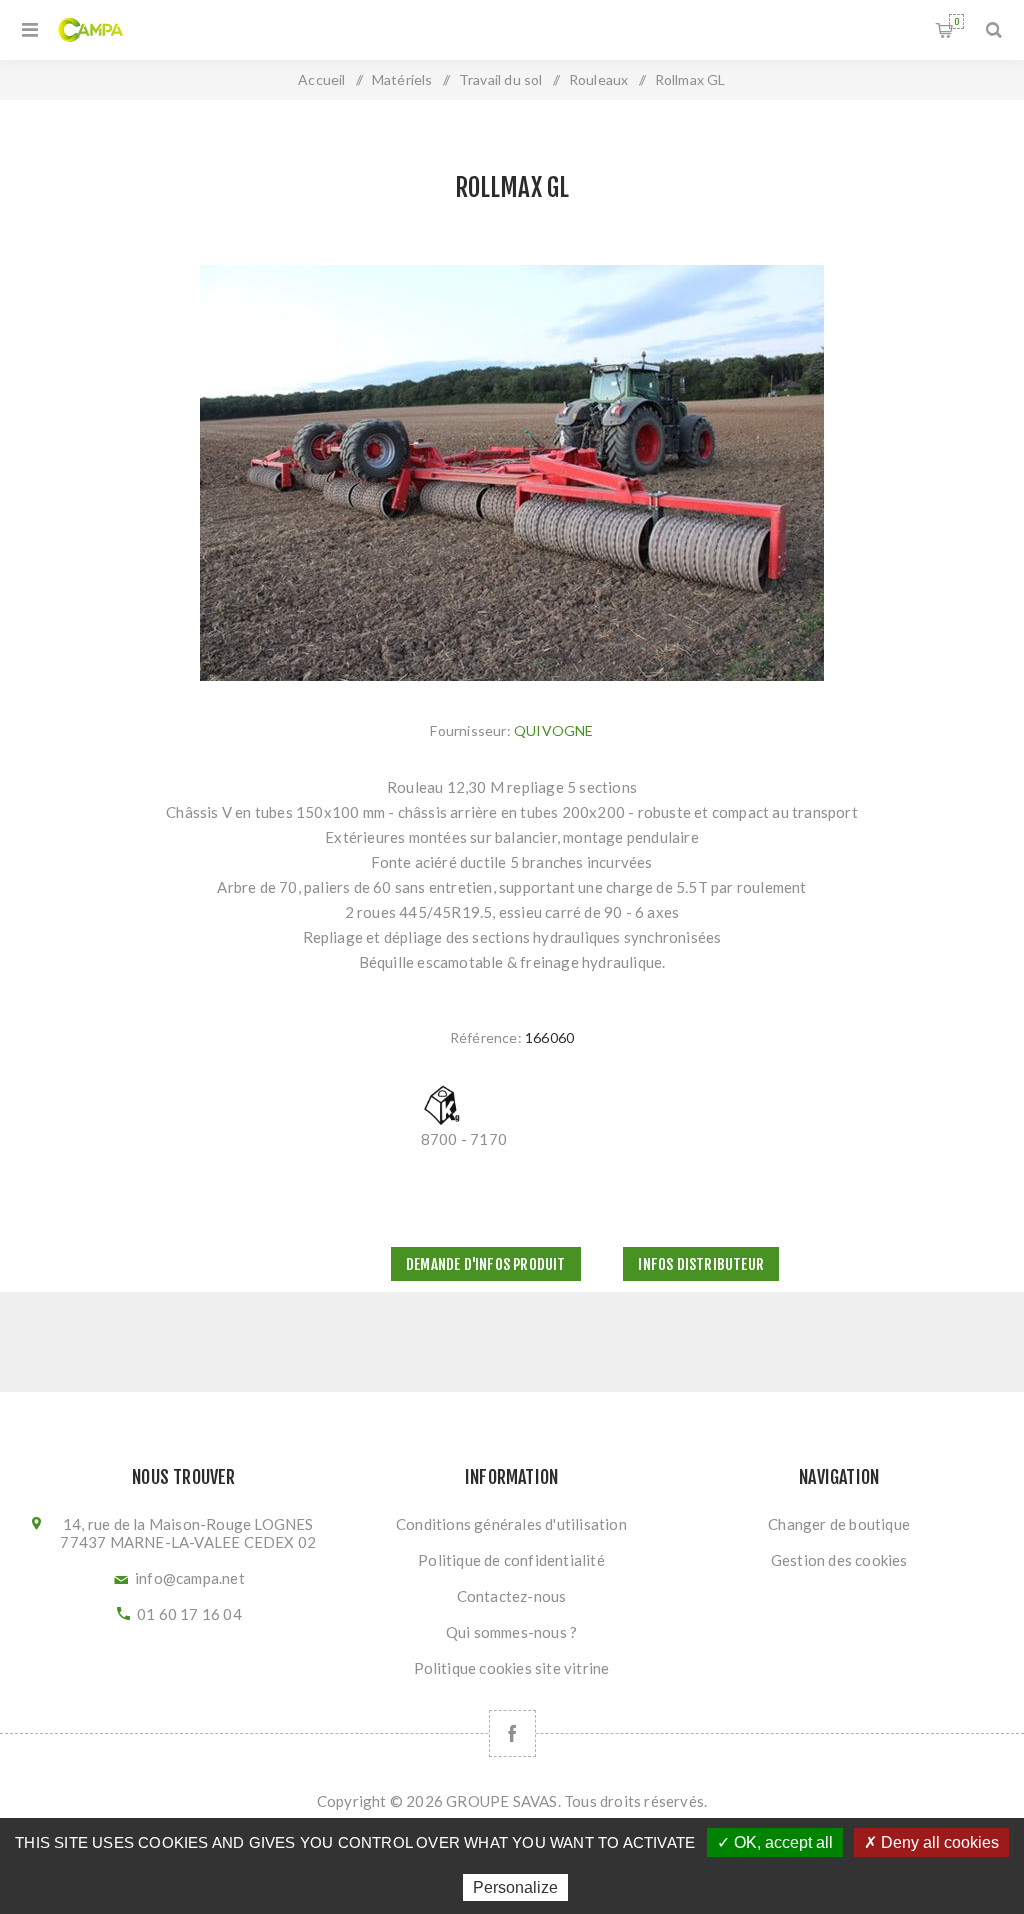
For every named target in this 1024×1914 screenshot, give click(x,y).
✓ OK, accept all (775, 1842)
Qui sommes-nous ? (511, 1632)
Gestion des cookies (839, 1560)
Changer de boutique (839, 1524)
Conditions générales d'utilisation (511, 1524)
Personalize (515, 1887)
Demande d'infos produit (486, 1264)
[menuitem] (512, 1524)
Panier (956, 21)
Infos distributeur (701, 1264)
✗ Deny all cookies (931, 1842)
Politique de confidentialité (511, 1560)
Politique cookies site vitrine (512, 1668)
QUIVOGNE (554, 730)
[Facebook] (512, 1733)
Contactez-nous (512, 1596)
